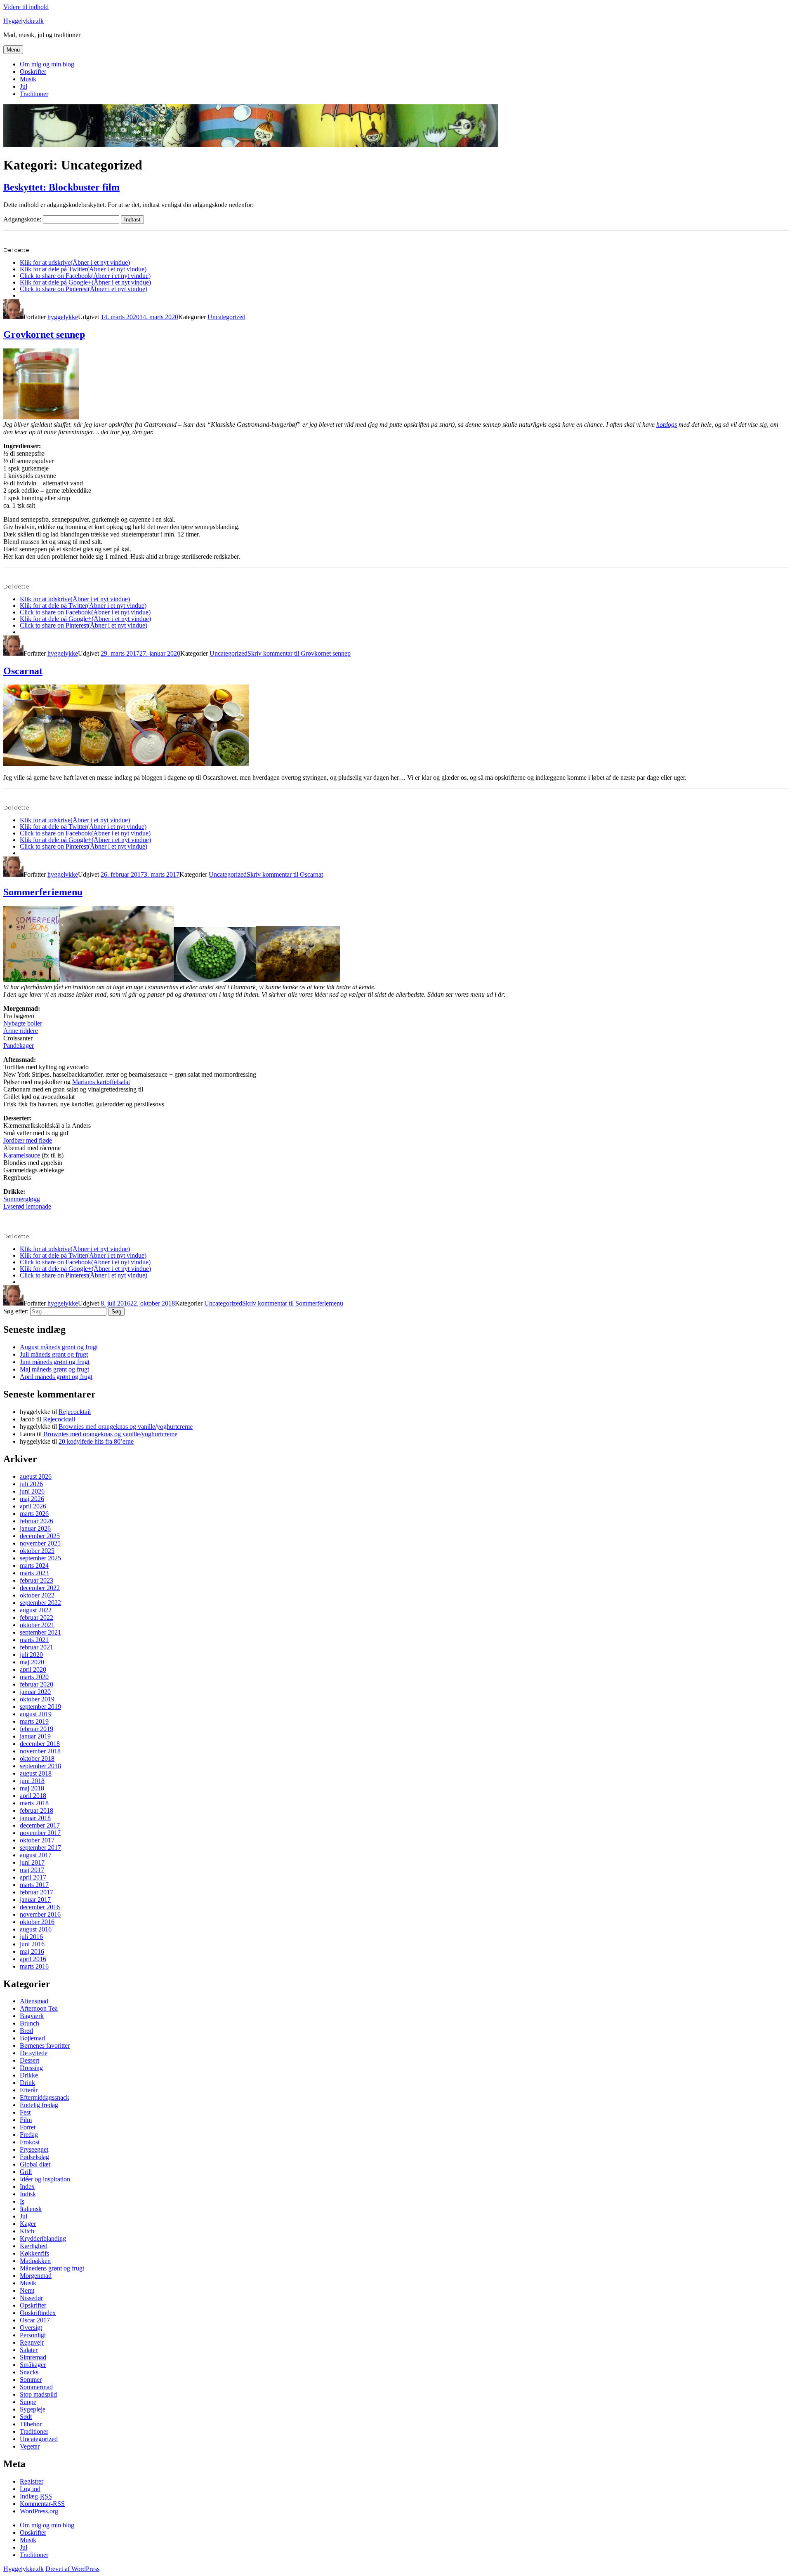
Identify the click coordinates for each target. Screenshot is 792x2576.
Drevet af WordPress (72, 2569)
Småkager (33, 2365)
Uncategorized (226, 317)
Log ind (30, 2489)
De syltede (34, 2053)
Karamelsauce (22, 1155)
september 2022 (40, 1603)
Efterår (29, 2090)
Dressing (31, 2068)
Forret (28, 2127)
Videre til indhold (26, 7)
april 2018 (33, 1796)
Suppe (28, 2402)
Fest (25, 2112)
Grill (26, 2172)
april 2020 (33, 1669)
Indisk (28, 2194)
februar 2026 (37, 1521)
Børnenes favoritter (45, 2046)
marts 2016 (34, 1966)
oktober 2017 (37, 1840)
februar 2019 (37, 1729)
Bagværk (32, 2016)
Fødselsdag (34, 2157)
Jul (24, 86)
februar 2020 (37, 1684)
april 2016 (33, 1959)
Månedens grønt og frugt (52, 2268)
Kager (28, 2224)
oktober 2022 (37, 1595)
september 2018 (40, 1766)
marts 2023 (34, 1573)
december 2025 (40, 1536)
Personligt (33, 2335)
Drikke (29, 2075)
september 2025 (40, 1558)
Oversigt (31, 2328)
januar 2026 (35, 1528)
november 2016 (40, 1914)
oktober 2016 (37, 1922)
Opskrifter (33, 72)
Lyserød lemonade (27, 1206)
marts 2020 (34, 1677)
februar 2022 (37, 1617)
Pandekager (19, 1046)
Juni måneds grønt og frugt (55, 1362)
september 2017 (40, 1848)
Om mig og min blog (47, 64)
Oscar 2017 (35, 2320)
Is (22, 2201)
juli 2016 (31, 1937)
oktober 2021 (37, 1625)
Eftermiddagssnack (45, 2097)
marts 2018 (34, 1803)
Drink (27, 2083)
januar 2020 (35, 1692)
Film (26, 2120)
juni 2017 (32, 1862)
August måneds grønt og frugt (59, 1347)
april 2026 (33, 1506)
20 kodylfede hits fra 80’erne (96, 1441)
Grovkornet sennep (44, 334)
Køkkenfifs (34, 2253)
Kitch (27, 2231)
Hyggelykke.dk (24, 21)
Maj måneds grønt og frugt (54, 1369)
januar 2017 (35, 1900)
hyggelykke (63, 317)
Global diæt (35, 2164)
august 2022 (36, 1610)
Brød (26, 2031)
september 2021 (40, 1632)
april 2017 (33, 1877)
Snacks (29, 2372)
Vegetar (30, 2446)
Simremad (33, 2357)
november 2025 (40, 1543)
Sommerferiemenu (43, 892)
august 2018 (36, 1773)
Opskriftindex (38, 2313)
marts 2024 (34, 1566)
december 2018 (40, 1744)
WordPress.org (39, 2511)
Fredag (29, 2135)
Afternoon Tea (39, 2008)
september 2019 (40, 1707)
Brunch (29, 2023)
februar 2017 (37, 1892)
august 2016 (36, 1929)
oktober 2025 (37, 1551)
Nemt (27, 2290)
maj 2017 (32, 1870)
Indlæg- (36, 2496)
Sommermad (36, 2387)
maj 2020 (32, 1662)
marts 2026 (34, 1514)
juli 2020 (31, 1655)
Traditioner (34, 94)
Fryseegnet (34, 2149)
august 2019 (36, 1714)
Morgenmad (36, 2276)
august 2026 (36, 1476)
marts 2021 (34, 1640)
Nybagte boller (23, 1023)
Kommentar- (42, 2504)
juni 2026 (32, 1491)
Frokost (30, 2142)
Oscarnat (23, 671)
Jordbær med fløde (28, 1140)
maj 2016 (32, 1951)
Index (27, 2187)
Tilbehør (31, 2424)
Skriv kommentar (299, 653)
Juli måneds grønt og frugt (54, 1354)
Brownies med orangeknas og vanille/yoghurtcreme (126, 1427)
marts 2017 (34, 1885)
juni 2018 (32, 1781)
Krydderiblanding (43, 2238)
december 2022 (40, 1588)
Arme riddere (21, 1031)
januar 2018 (35, 1818)
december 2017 (40, 1825)
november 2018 (40, 1751)
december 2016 (40, 1907)
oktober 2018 (37, 1759)
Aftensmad (34, 2001)
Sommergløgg (22, 1199)
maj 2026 (32, 1499)
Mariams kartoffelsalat (101, 1082)
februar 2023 (37, 1580)
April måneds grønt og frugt (56, 1377)
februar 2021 (37, 1647)
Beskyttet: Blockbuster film (61, 187)
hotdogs (667, 425)
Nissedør (31, 2298)
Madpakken (35, 2261)
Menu (13, 50)
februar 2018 (37, 1810)
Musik (28, 79)
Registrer (32, 2481)
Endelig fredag (39, 2105)
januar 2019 (35, 1736)
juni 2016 (32, 1944)
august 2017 (36, 1855)
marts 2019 (34, 1721)
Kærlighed (34, 2246)
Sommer (31, 2380)
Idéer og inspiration (45, 2179)
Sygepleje (33, 2409)
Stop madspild (38, 2394)
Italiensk (31, 2209)
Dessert (29, 2060)
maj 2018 (32, 1788)
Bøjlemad (32, 2038)
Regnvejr (32, 2342)
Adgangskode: (23, 219)
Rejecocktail (75, 1412)
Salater (29, 2350)
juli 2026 (31, 1484)
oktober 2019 (37, 1699)
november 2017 (40, 1833)
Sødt (26, 2417)
